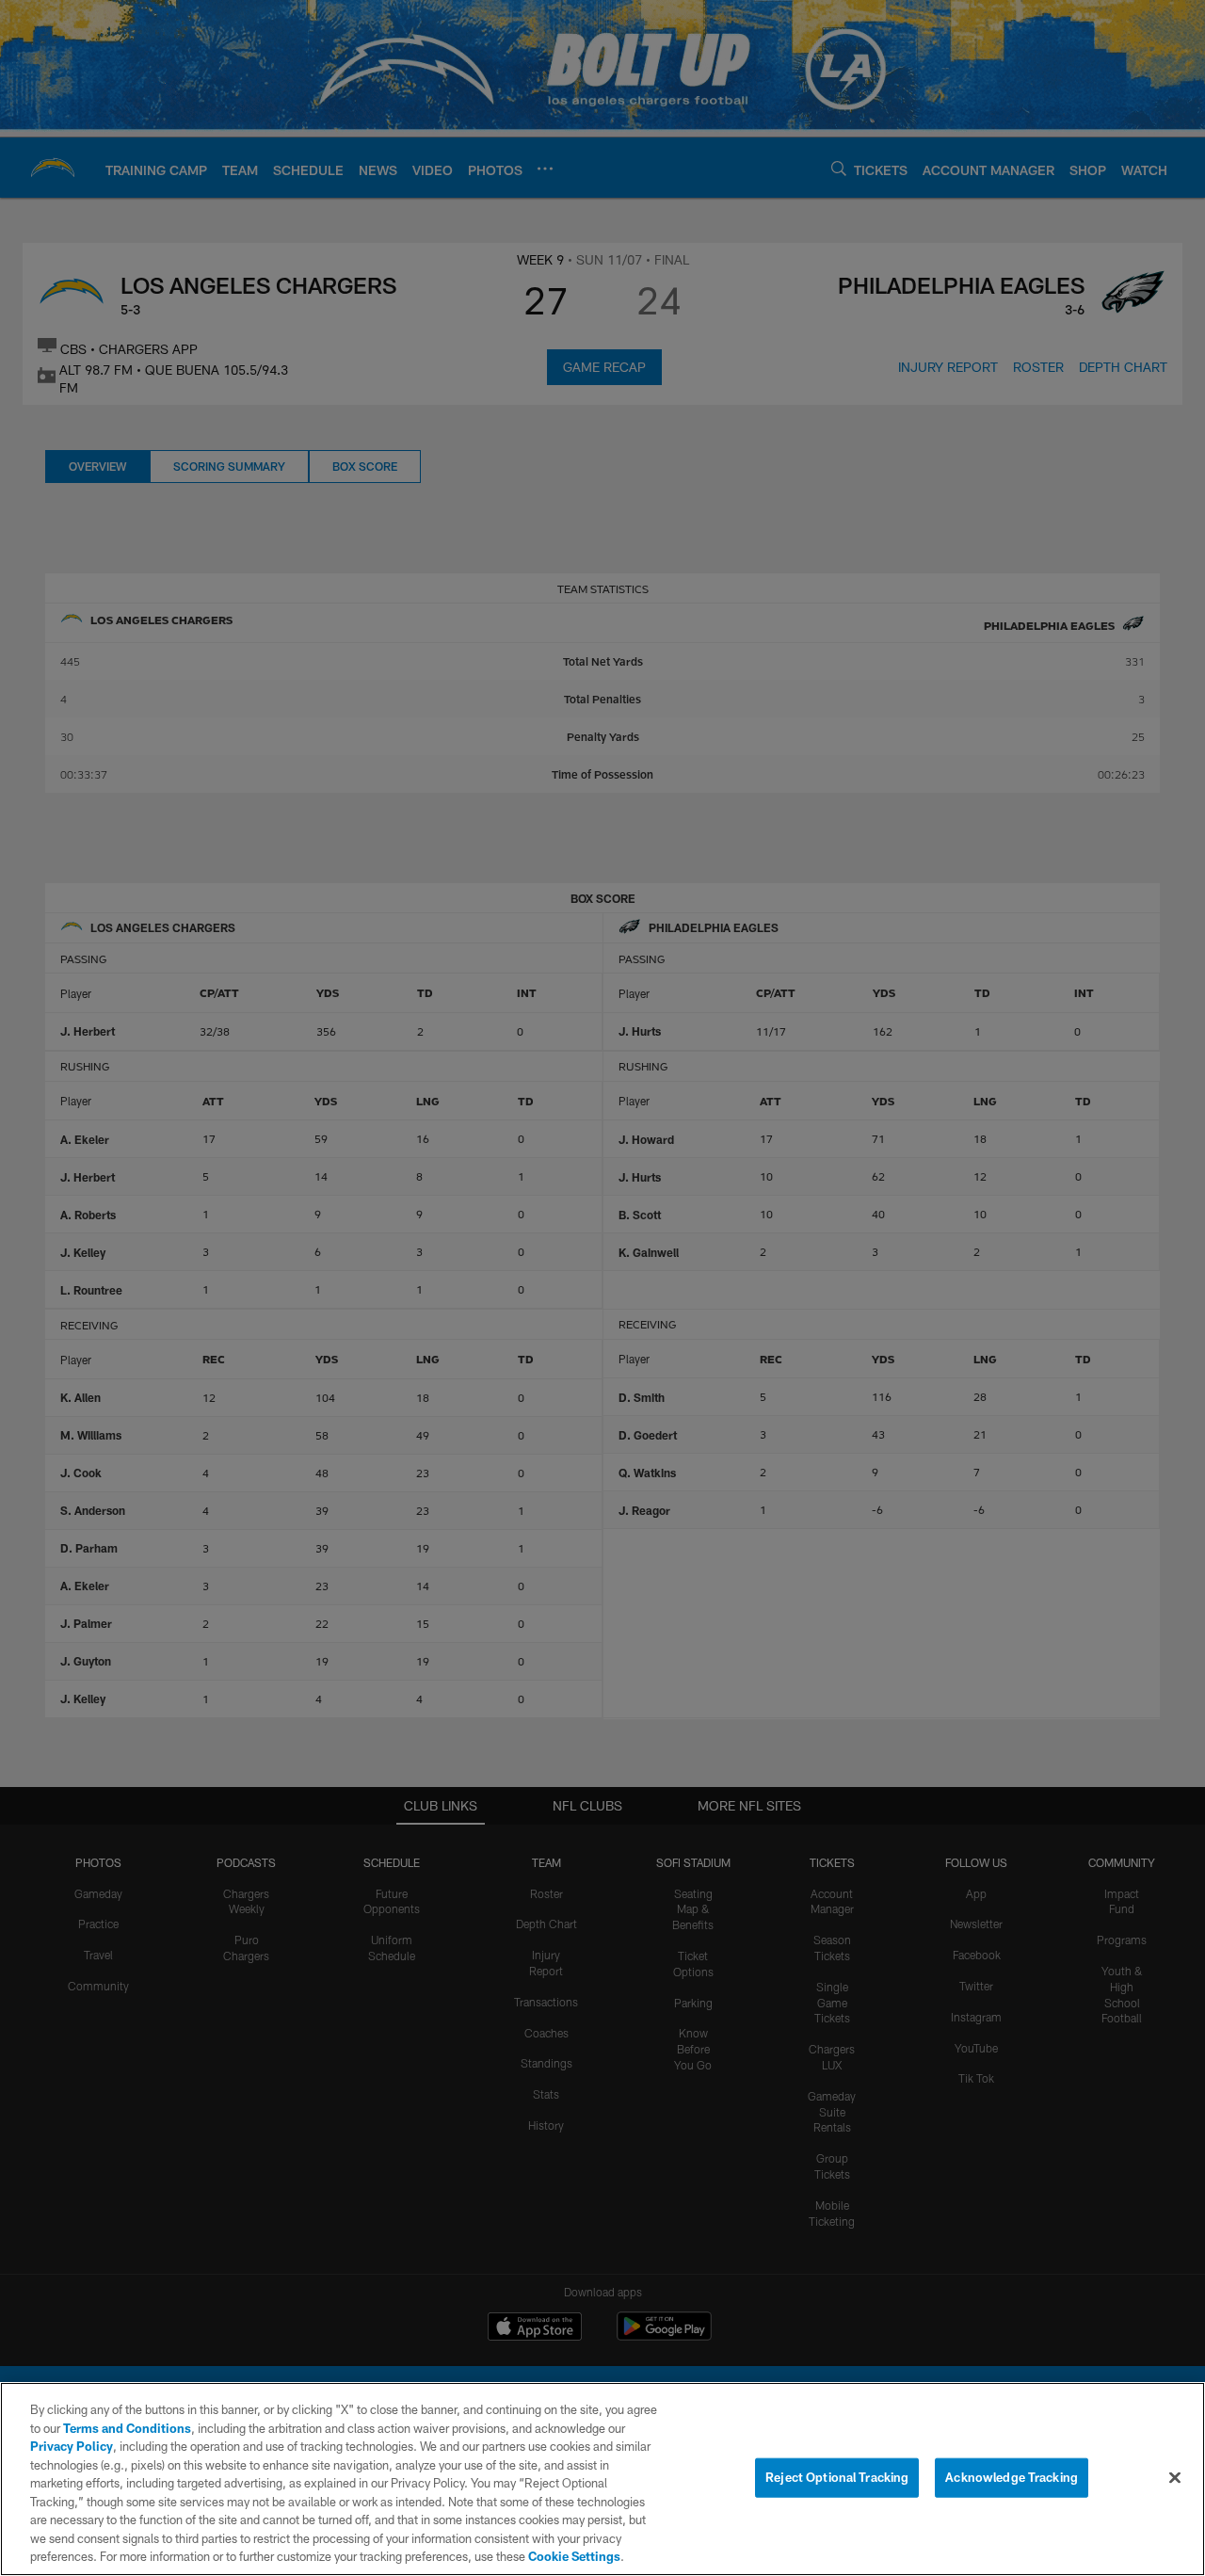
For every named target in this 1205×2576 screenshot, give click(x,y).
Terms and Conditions (127, 2428)
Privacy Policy (72, 2446)
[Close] (1175, 2478)
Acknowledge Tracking (1012, 2477)
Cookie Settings (574, 2556)
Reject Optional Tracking (837, 2477)
